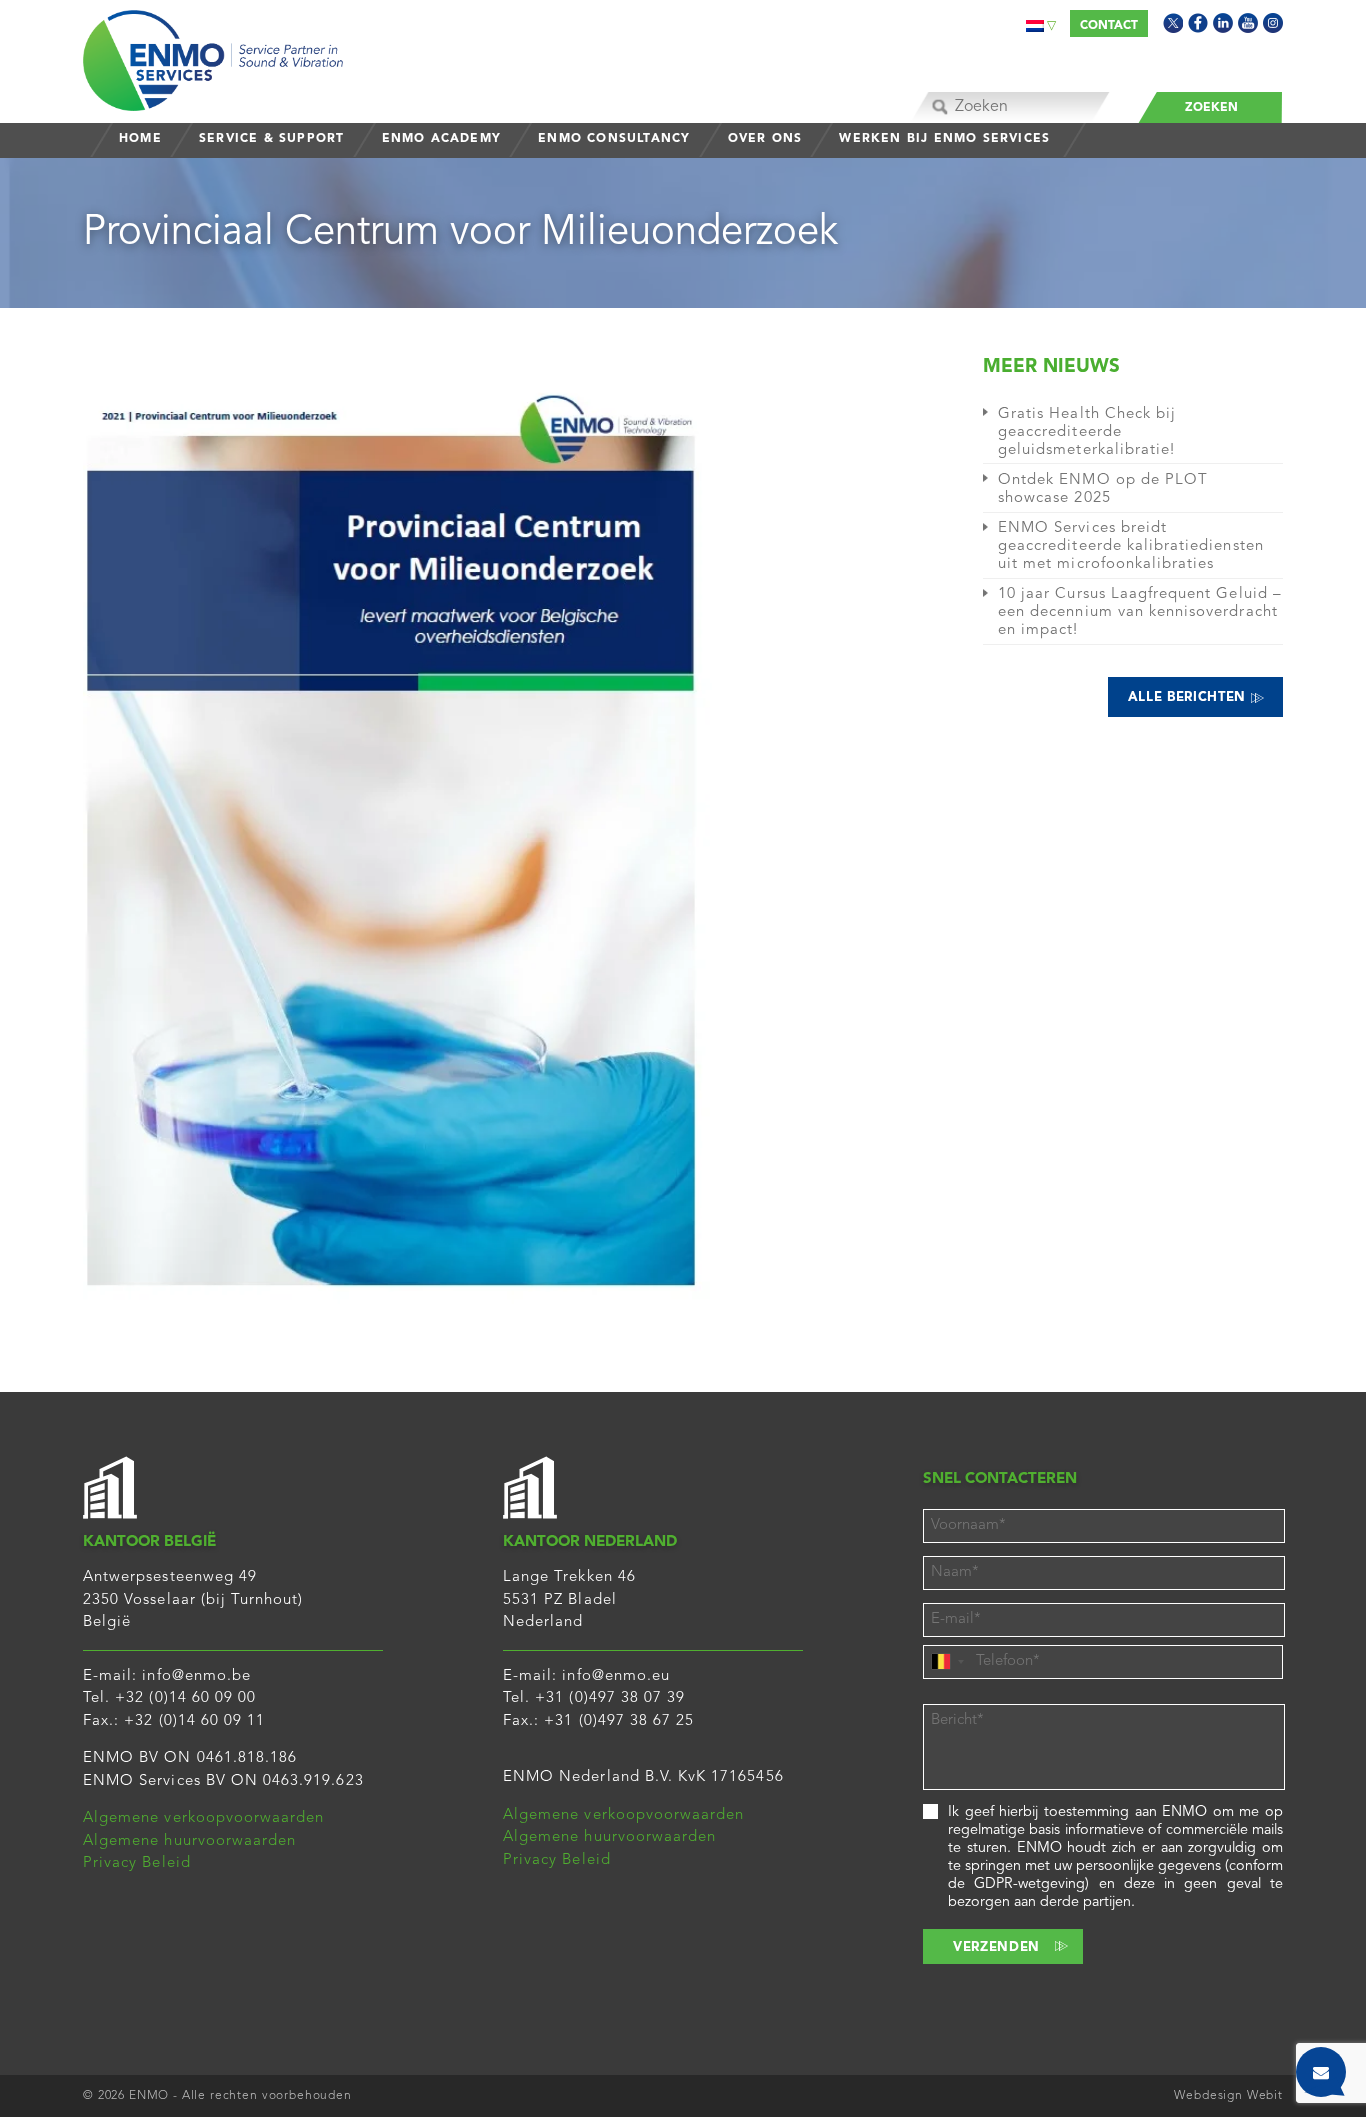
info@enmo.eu (616, 1676)
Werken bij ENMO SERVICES (944, 139)
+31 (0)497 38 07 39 (610, 1698)
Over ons (765, 139)
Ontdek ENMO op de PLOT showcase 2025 (1103, 489)
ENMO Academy (441, 139)
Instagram (1273, 23)
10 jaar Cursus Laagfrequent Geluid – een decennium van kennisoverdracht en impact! (1140, 612)
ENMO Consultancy (614, 139)
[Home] (213, 55)
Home (140, 139)
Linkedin (1223, 23)
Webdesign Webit (1228, 2096)
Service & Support (271, 139)
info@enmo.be (196, 1676)
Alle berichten (1189, 697)
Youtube (1248, 23)
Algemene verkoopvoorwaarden (203, 1818)
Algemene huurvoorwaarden (189, 1841)
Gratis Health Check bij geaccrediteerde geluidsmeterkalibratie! (1087, 432)
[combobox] (947, 1662)
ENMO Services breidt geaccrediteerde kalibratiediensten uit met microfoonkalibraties (1131, 546)
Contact (1109, 26)
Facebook (1198, 23)
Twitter (1173, 23)
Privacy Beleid (137, 1863)
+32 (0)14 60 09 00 (185, 1698)
